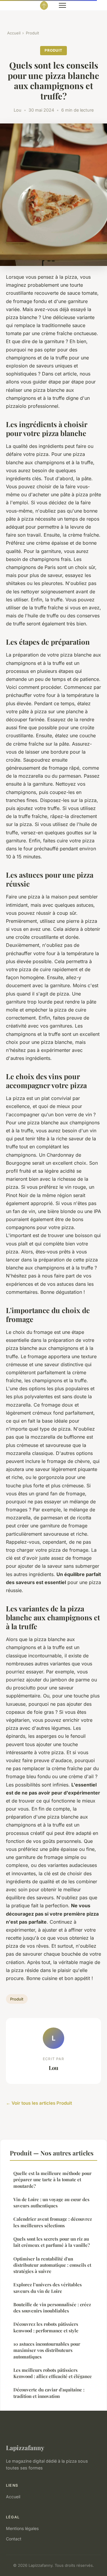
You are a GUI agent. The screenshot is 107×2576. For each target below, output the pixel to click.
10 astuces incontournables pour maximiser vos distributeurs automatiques (47, 2350)
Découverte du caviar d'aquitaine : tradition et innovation (49, 2393)
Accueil (14, 33)
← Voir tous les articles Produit (39, 2103)
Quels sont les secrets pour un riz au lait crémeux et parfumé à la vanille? (52, 2242)
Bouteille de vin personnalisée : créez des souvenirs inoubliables (52, 2308)
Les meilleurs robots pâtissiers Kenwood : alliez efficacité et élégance (53, 2373)
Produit (32, 33)
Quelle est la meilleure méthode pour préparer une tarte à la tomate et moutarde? (52, 2180)
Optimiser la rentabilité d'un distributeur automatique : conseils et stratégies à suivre (52, 2265)
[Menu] (62, 5)
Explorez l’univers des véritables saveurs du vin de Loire (48, 2288)
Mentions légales (22, 2528)
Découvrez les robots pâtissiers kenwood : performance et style (46, 2327)
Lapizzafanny (25, 2447)
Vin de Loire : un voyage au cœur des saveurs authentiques (51, 2202)
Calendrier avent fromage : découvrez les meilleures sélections (53, 2222)
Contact (14, 2539)
